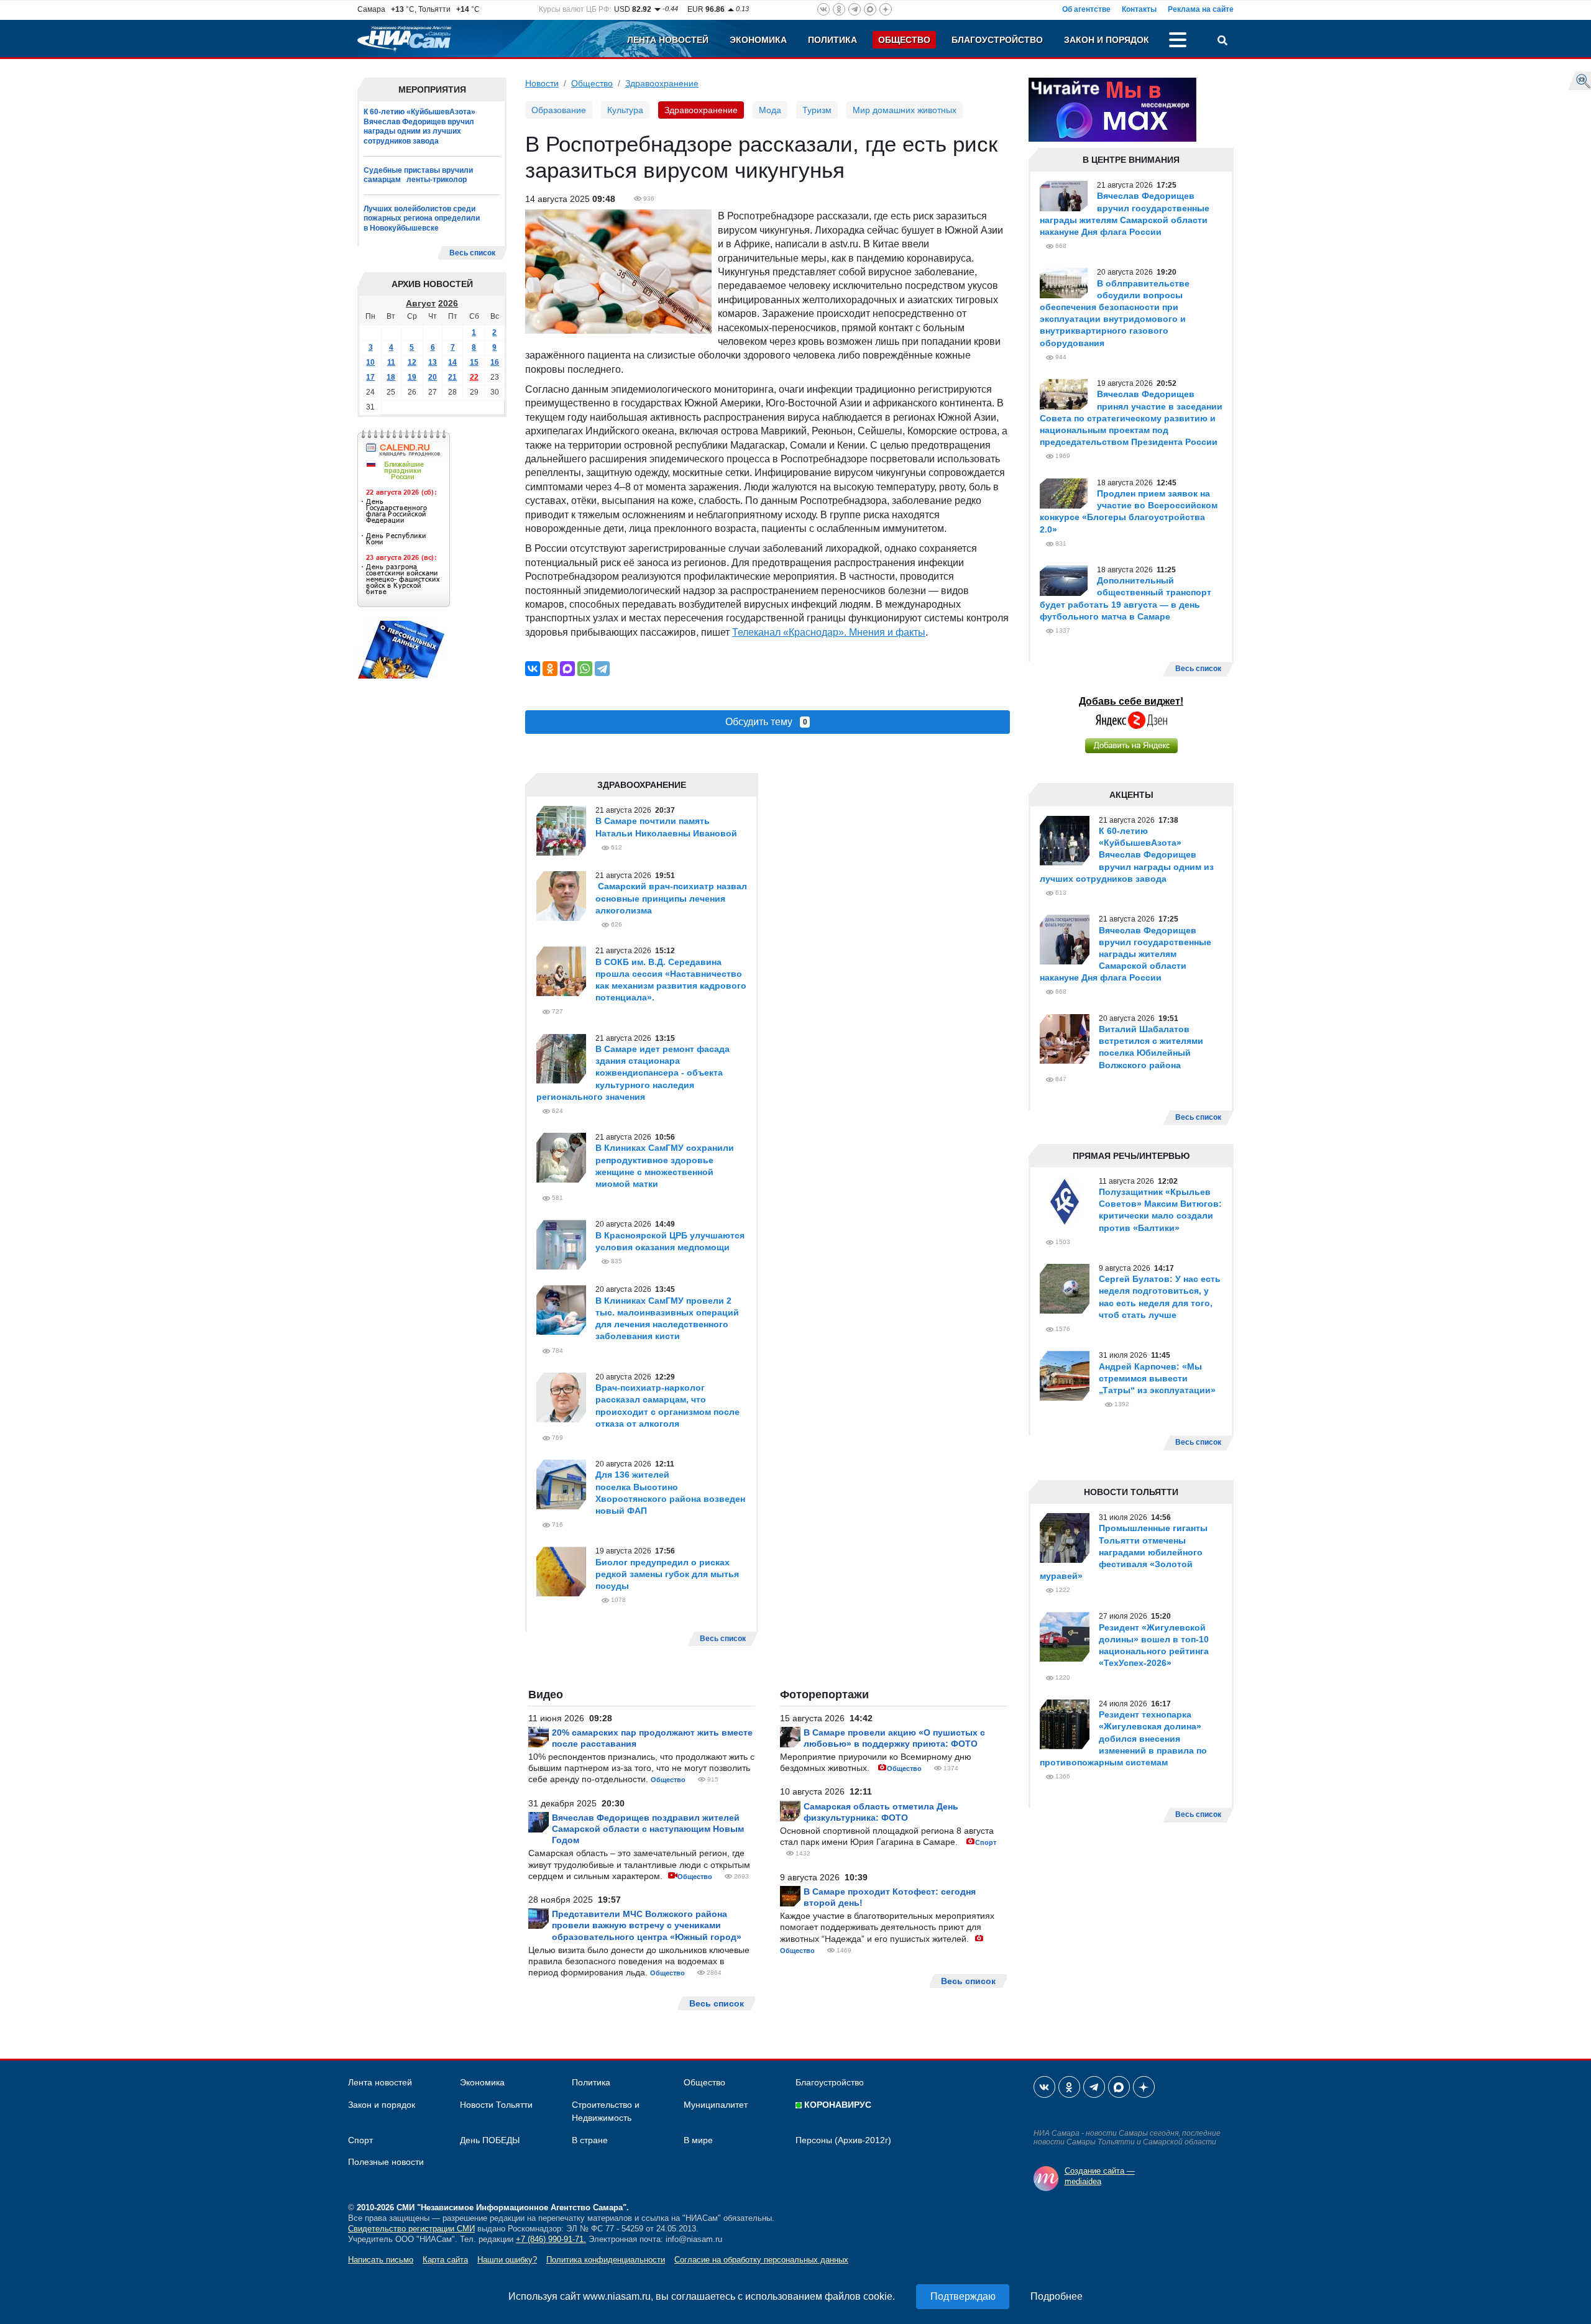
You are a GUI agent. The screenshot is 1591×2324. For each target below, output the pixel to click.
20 (433, 377)
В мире (698, 2140)
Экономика (758, 40)
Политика (832, 40)
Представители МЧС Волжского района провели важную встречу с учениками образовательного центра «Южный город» (647, 1925)
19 (412, 377)
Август (421, 303)
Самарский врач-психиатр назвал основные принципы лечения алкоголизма (671, 898)
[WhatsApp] (585, 669)
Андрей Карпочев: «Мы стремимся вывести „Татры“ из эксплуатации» (1157, 1378)
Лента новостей (668, 40)
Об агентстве (1086, 9)
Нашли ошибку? (507, 2260)
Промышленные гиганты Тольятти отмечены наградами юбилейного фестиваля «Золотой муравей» (1124, 1552)
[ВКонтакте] (533, 669)
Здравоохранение (662, 83)
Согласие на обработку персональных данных (761, 2260)
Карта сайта (445, 2260)
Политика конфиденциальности (606, 2260)
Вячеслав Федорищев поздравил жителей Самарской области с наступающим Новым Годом (648, 1829)
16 (495, 362)
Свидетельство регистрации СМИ (411, 2229)
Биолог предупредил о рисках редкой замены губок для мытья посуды (667, 1574)
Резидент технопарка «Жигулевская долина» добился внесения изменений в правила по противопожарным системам (1123, 1738)
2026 (448, 303)
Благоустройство (997, 40)
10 (370, 362)
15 (474, 362)
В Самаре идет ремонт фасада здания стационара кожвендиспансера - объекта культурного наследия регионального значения (633, 1073)
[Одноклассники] (550, 669)
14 (452, 362)
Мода (770, 110)
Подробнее (1057, 2296)
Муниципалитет (716, 2105)
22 (474, 377)
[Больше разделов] (1178, 42)
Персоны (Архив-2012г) (843, 2140)
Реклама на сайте (1201, 9)
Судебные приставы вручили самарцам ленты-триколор (418, 175)
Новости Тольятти (496, 2105)
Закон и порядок (1107, 40)
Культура (625, 110)
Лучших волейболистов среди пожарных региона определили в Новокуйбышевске (422, 218)
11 (391, 362)
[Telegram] (602, 669)
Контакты (1139, 9)
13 (433, 362)
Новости (542, 83)
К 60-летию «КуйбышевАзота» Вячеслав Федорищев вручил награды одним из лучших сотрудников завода (420, 126)
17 (370, 377)
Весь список (472, 253)
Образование (559, 110)
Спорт (986, 1842)
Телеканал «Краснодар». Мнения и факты (829, 632)
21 (452, 377)
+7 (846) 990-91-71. (551, 2239)
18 (391, 377)
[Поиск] (1222, 42)
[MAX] (567, 669)
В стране (590, 2140)
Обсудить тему (766, 722)
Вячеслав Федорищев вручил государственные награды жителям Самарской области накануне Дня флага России (1126, 954)
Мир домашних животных (905, 110)
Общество (904, 40)
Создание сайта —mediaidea (1100, 2176)
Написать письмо (381, 2260)
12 (412, 362)
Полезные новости (386, 2162)
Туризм (817, 110)
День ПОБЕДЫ (490, 2140)
